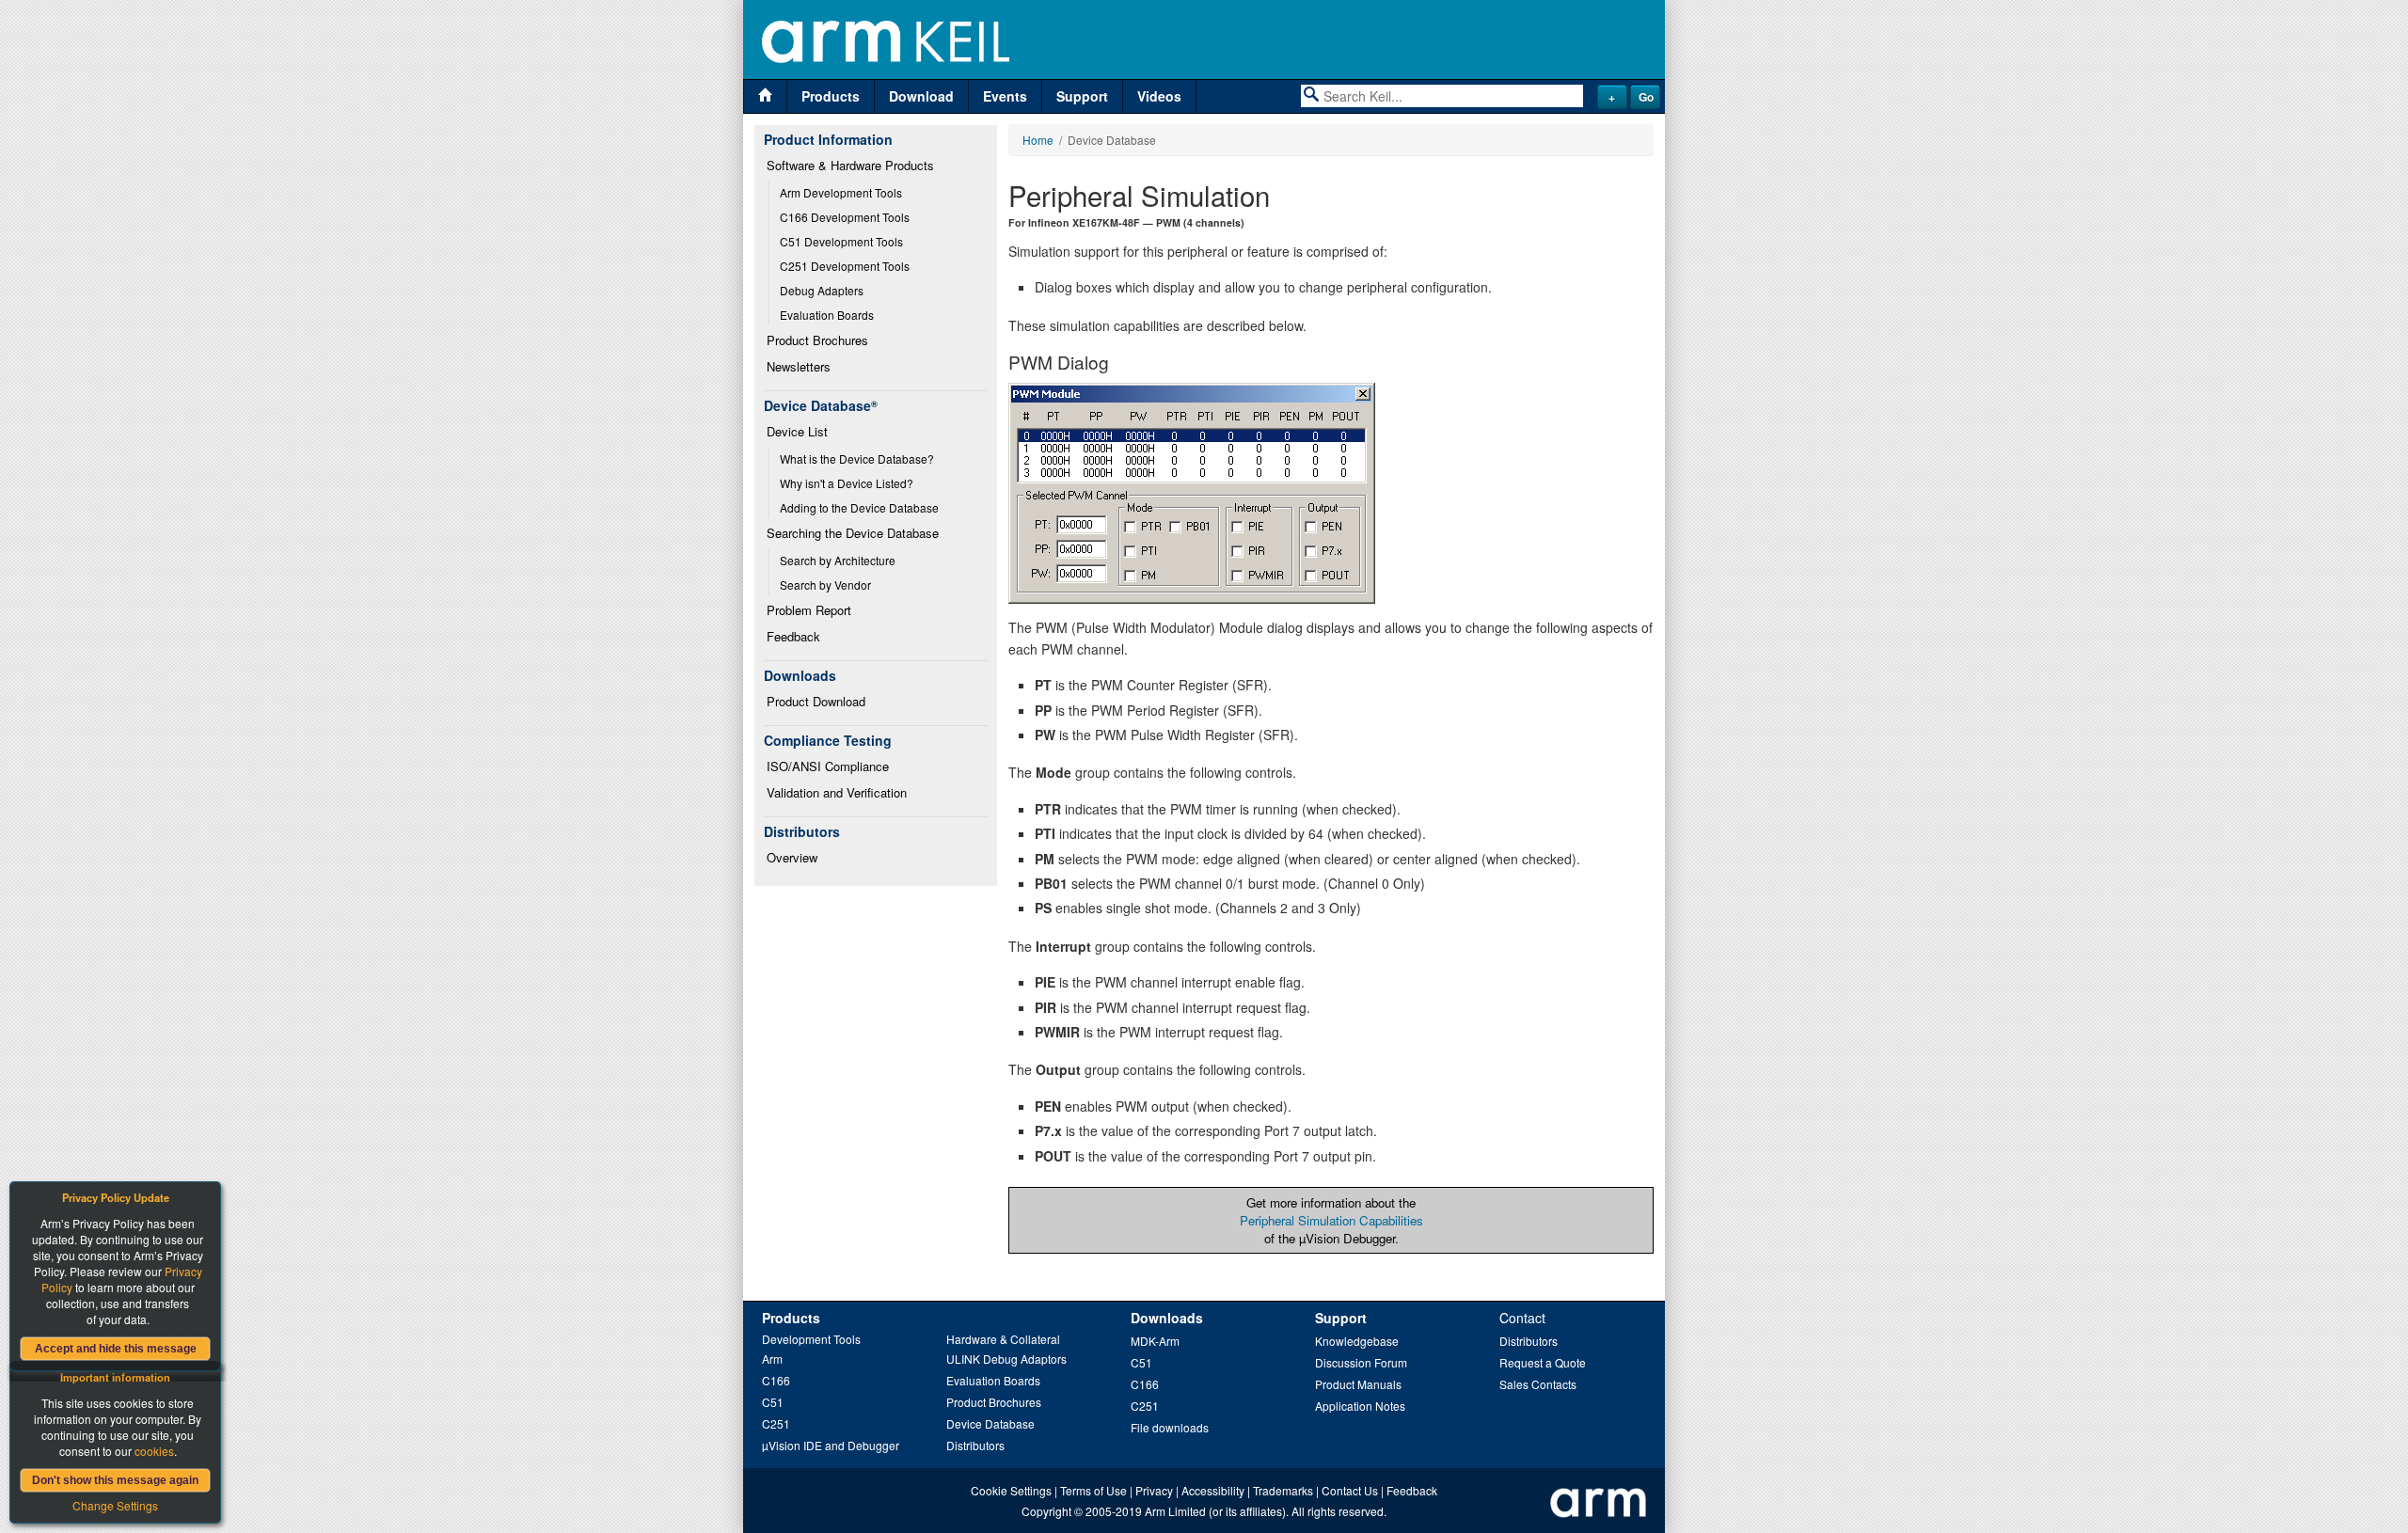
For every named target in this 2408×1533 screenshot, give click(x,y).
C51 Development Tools (841, 241)
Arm (772, 1359)
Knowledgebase (1357, 1341)
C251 (776, 1423)
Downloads (1167, 1318)
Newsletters (799, 366)
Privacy (1154, 1490)
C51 (773, 1402)
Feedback (793, 636)
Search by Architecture (838, 560)
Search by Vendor (825, 585)
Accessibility (1213, 1490)
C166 (776, 1380)
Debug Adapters (822, 290)
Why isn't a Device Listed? (847, 483)
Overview (792, 857)
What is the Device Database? (857, 458)
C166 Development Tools (845, 217)
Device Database (990, 1423)
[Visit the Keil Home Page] (765, 96)
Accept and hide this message (116, 1349)
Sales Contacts (1538, 1384)
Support (1082, 96)
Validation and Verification (837, 792)
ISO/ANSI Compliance (828, 766)
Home (1038, 140)
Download (921, 96)
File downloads (1170, 1427)
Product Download (816, 701)
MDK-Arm (1155, 1341)
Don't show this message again (115, 1480)
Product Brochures (817, 340)
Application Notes (1360, 1406)
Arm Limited (1175, 1511)
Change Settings (115, 1505)
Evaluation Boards (827, 315)
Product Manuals (1358, 1384)
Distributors (975, 1445)
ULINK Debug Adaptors (1006, 1359)
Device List (797, 431)
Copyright (1046, 1511)
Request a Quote (1543, 1362)
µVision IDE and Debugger (831, 1445)
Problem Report (809, 610)
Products (831, 96)
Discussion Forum (1361, 1362)
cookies (154, 1451)
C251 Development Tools (845, 266)
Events (1005, 96)
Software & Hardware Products (850, 165)
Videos (1159, 96)
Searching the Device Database (853, 533)
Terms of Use (1093, 1490)
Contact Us (1350, 1490)
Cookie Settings (1011, 1490)
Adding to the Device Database (859, 507)
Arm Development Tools (841, 192)
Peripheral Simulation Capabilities (1331, 1220)
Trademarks (1283, 1490)
